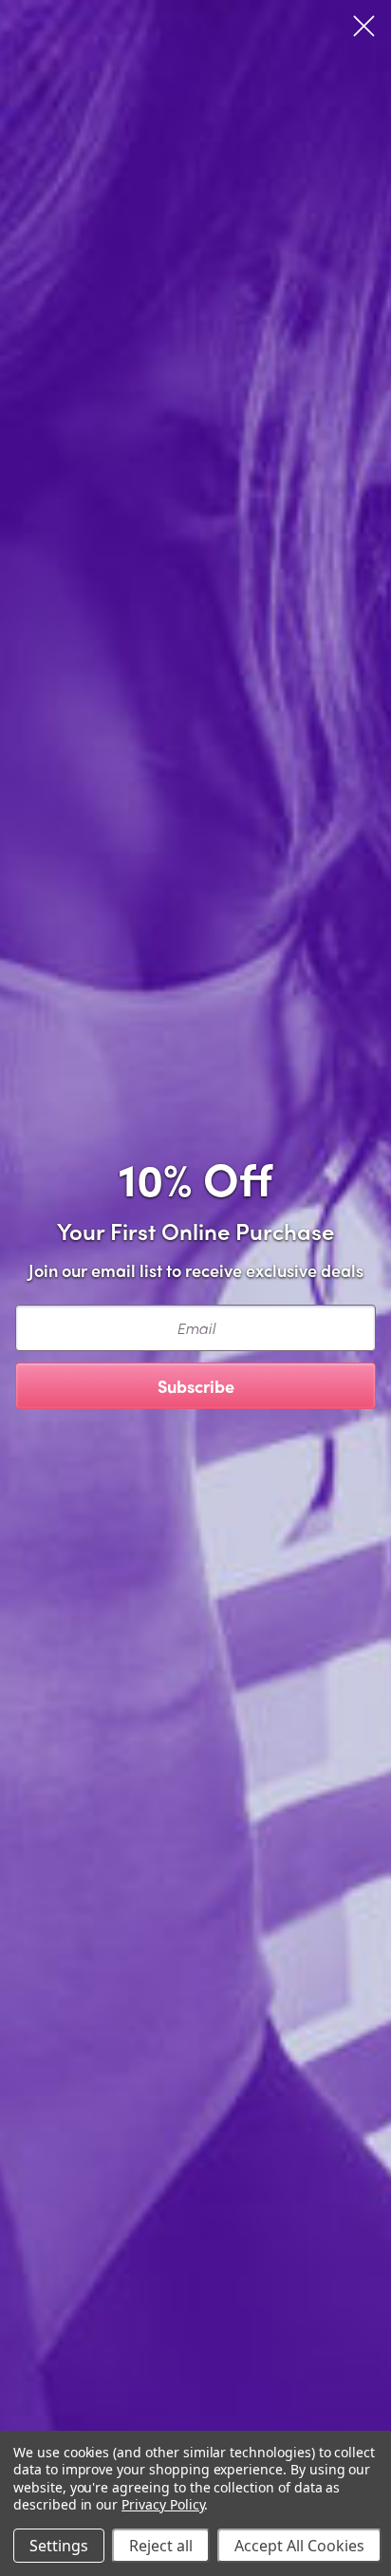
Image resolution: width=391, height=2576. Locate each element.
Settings (59, 2546)
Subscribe (196, 1386)
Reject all (161, 2546)
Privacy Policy (163, 2504)
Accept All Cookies (299, 2546)
